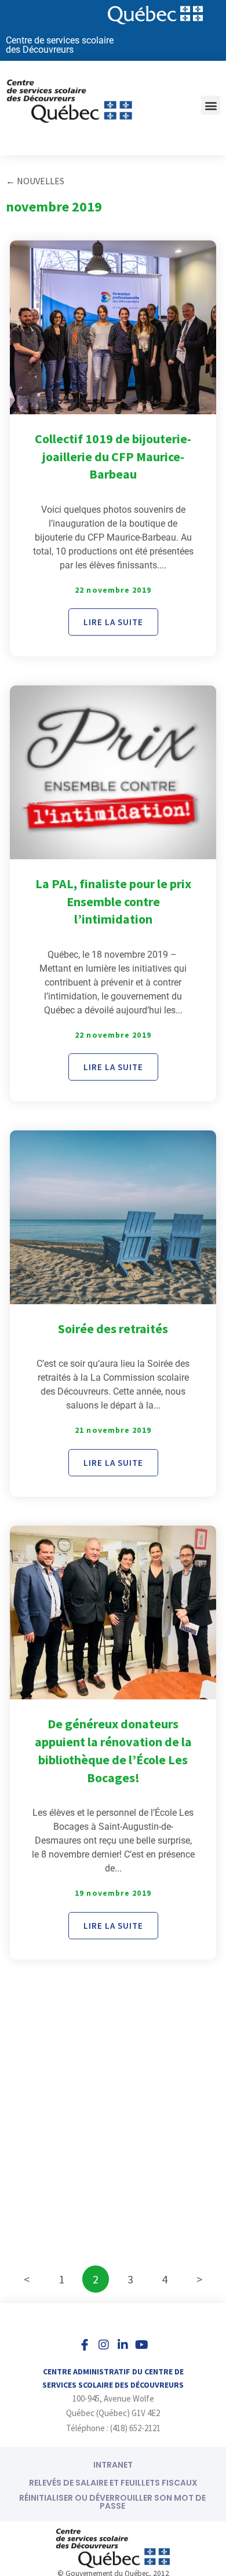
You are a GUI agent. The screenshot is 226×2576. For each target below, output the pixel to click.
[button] (211, 105)
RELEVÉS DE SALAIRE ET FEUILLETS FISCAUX (113, 2483)
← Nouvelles (35, 181)
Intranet (113, 2465)
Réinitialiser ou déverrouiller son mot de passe (112, 2502)
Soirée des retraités (113, 1329)
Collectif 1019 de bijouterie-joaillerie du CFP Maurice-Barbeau (113, 457)
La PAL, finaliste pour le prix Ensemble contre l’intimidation (113, 902)
